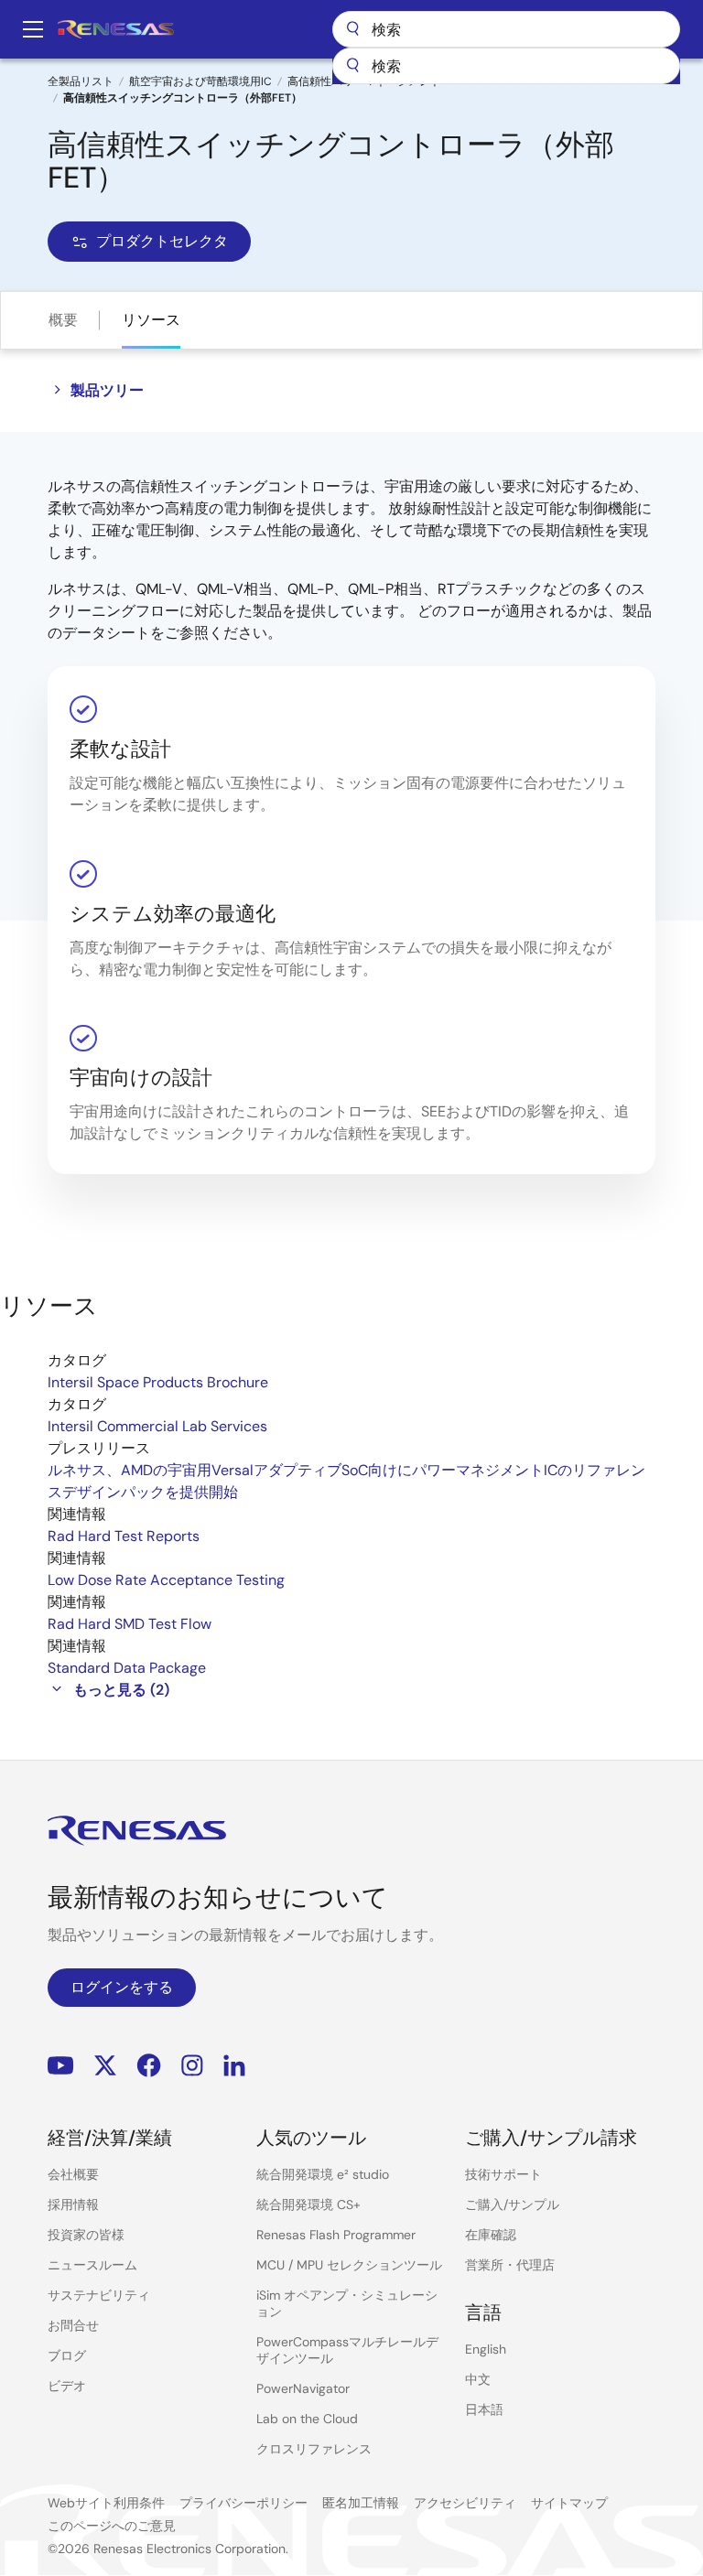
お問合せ (73, 2325)
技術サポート (503, 2174)
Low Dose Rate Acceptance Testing (166, 1580)
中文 (478, 2379)
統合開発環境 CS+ (308, 2204)
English (486, 2349)
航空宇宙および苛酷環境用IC (200, 81)
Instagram (192, 2065)
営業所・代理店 (510, 2265)
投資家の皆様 (86, 2235)
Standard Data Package (127, 1668)
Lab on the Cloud (307, 2419)
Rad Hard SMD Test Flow (130, 1624)
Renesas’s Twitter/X (105, 2065)
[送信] (352, 66)
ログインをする (122, 1987)
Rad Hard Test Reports (124, 1536)
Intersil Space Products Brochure (158, 1382)
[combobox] (506, 66)
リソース (151, 320)
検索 (506, 29)
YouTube (61, 2065)
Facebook (149, 2065)
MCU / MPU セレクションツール (349, 2265)
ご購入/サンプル (512, 2204)
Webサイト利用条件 (106, 2503)
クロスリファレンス (314, 2449)
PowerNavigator (303, 2388)
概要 (63, 320)
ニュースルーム (92, 2265)
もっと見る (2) (121, 1690)
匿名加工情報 (361, 2503)
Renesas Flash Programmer (336, 2235)
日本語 (484, 2409)
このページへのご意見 (112, 2526)
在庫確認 (491, 2235)
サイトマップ (569, 2503)
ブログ (67, 2355)
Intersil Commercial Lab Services (157, 1426)
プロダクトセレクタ (162, 241)
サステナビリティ (99, 2295)
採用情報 (73, 2204)
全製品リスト (81, 81)
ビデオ (67, 2386)
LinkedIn (234, 2065)
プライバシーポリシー (243, 2503)
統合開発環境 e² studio (323, 2174)
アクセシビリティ (465, 2503)
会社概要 (73, 2174)
